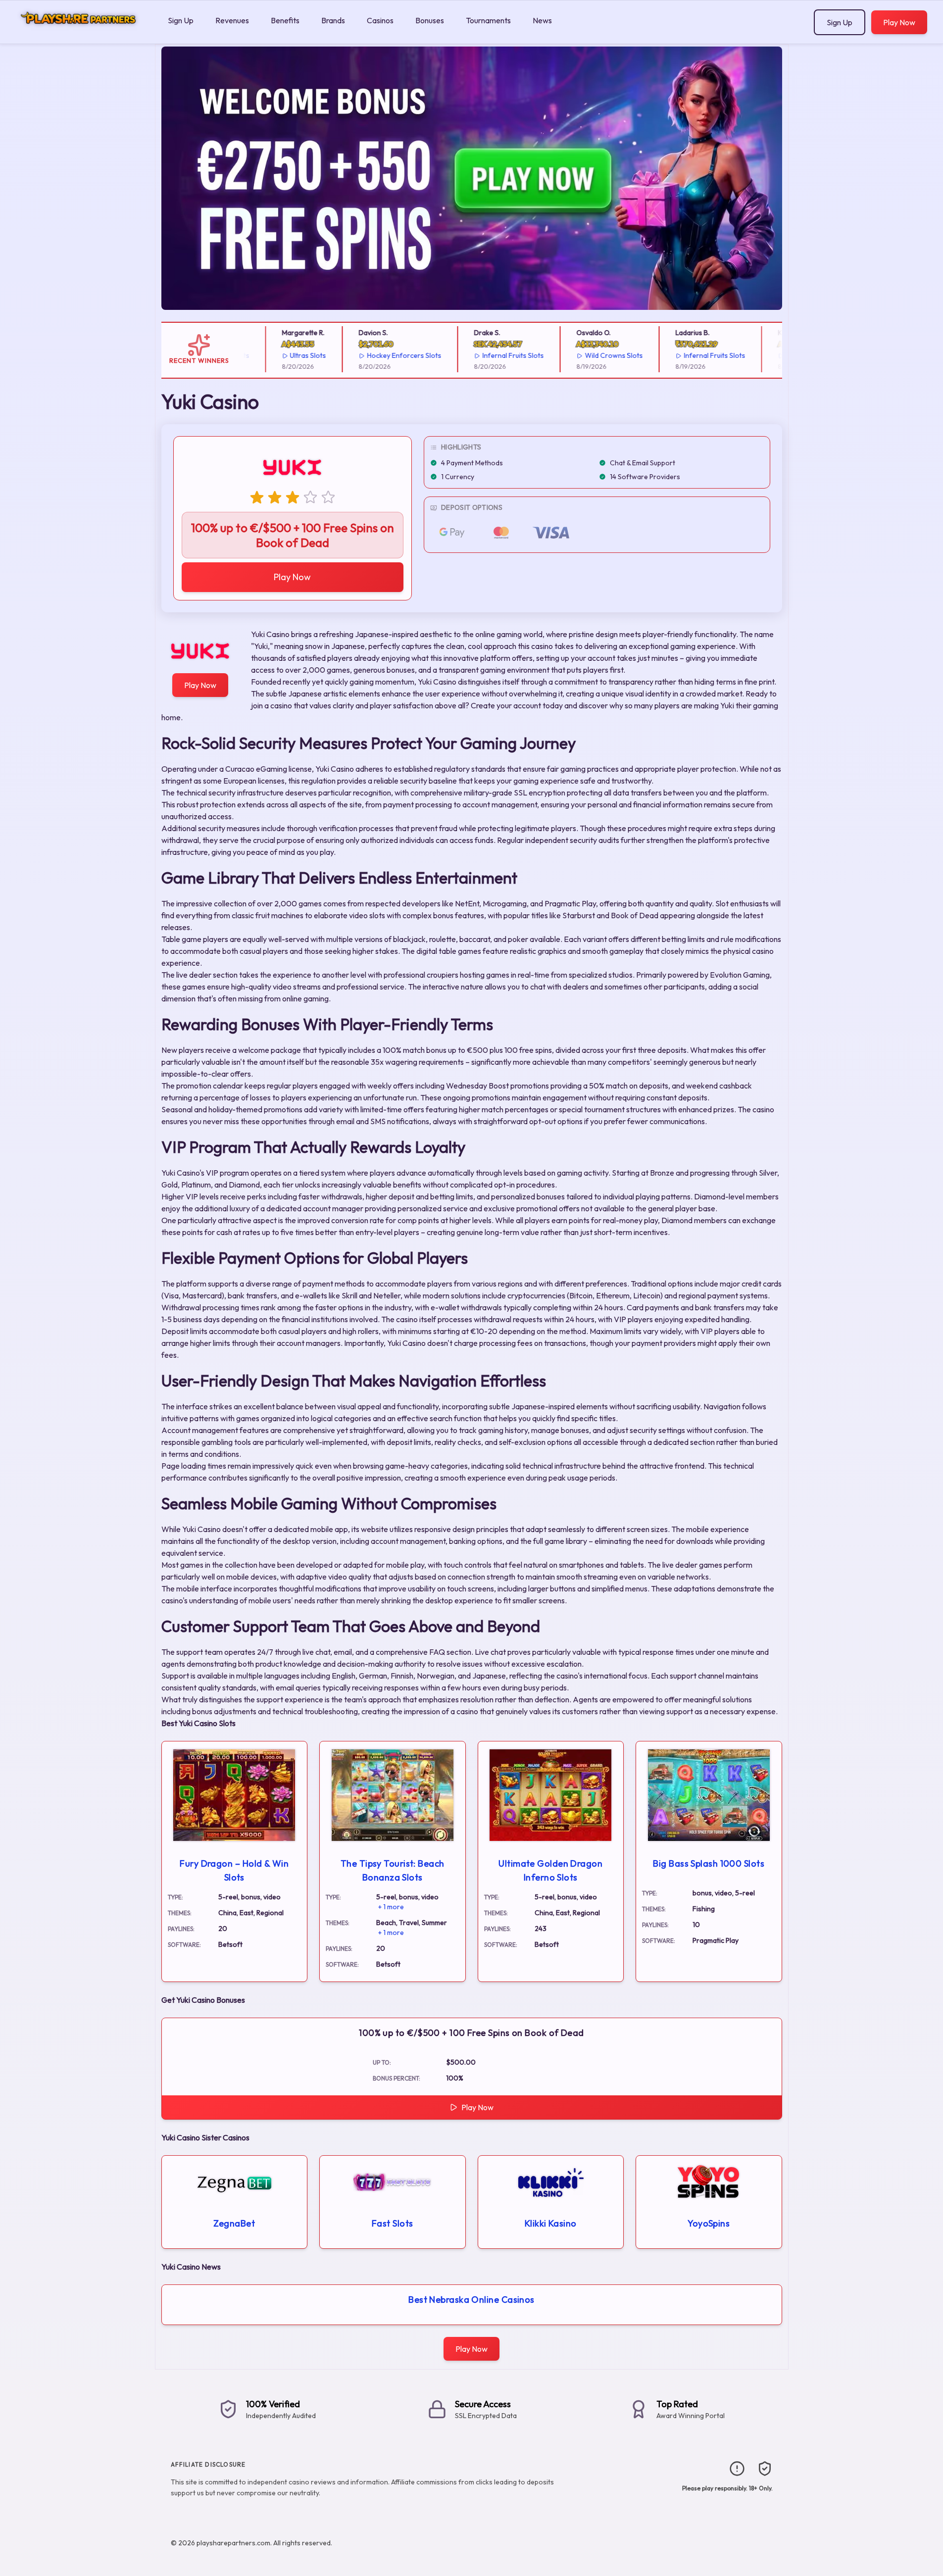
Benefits (285, 20)
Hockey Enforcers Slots (382, 355)
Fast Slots (393, 2223)
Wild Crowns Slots (591, 355)
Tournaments (488, 20)
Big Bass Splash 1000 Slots (709, 1863)
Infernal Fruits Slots (491, 355)
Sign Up (181, 20)
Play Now (899, 22)
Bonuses (430, 20)
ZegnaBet (234, 2223)
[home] (82, 36)
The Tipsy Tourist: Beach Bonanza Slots (393, 1870)
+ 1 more (391, 1907)
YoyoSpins (709, 2223)
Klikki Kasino (551, 2223)
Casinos (380, 20)
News (542, 20)
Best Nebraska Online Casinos (471, 2300)
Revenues (232, 20)
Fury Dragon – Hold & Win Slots (234, 1870)
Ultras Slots (286, 355)
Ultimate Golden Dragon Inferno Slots (550, 1870)
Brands (333, 20)
